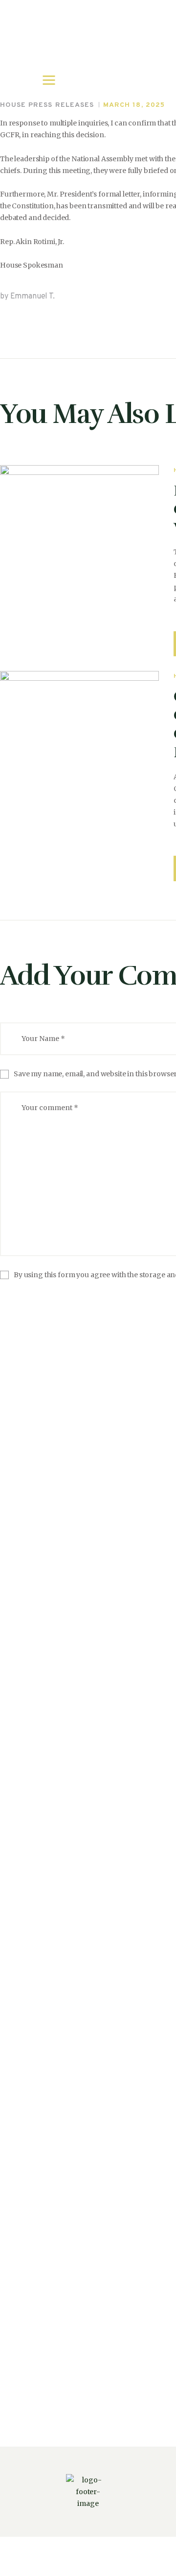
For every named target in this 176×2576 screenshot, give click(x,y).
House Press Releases (47, 105)
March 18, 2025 (134, 105)
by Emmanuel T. (27, 297)
